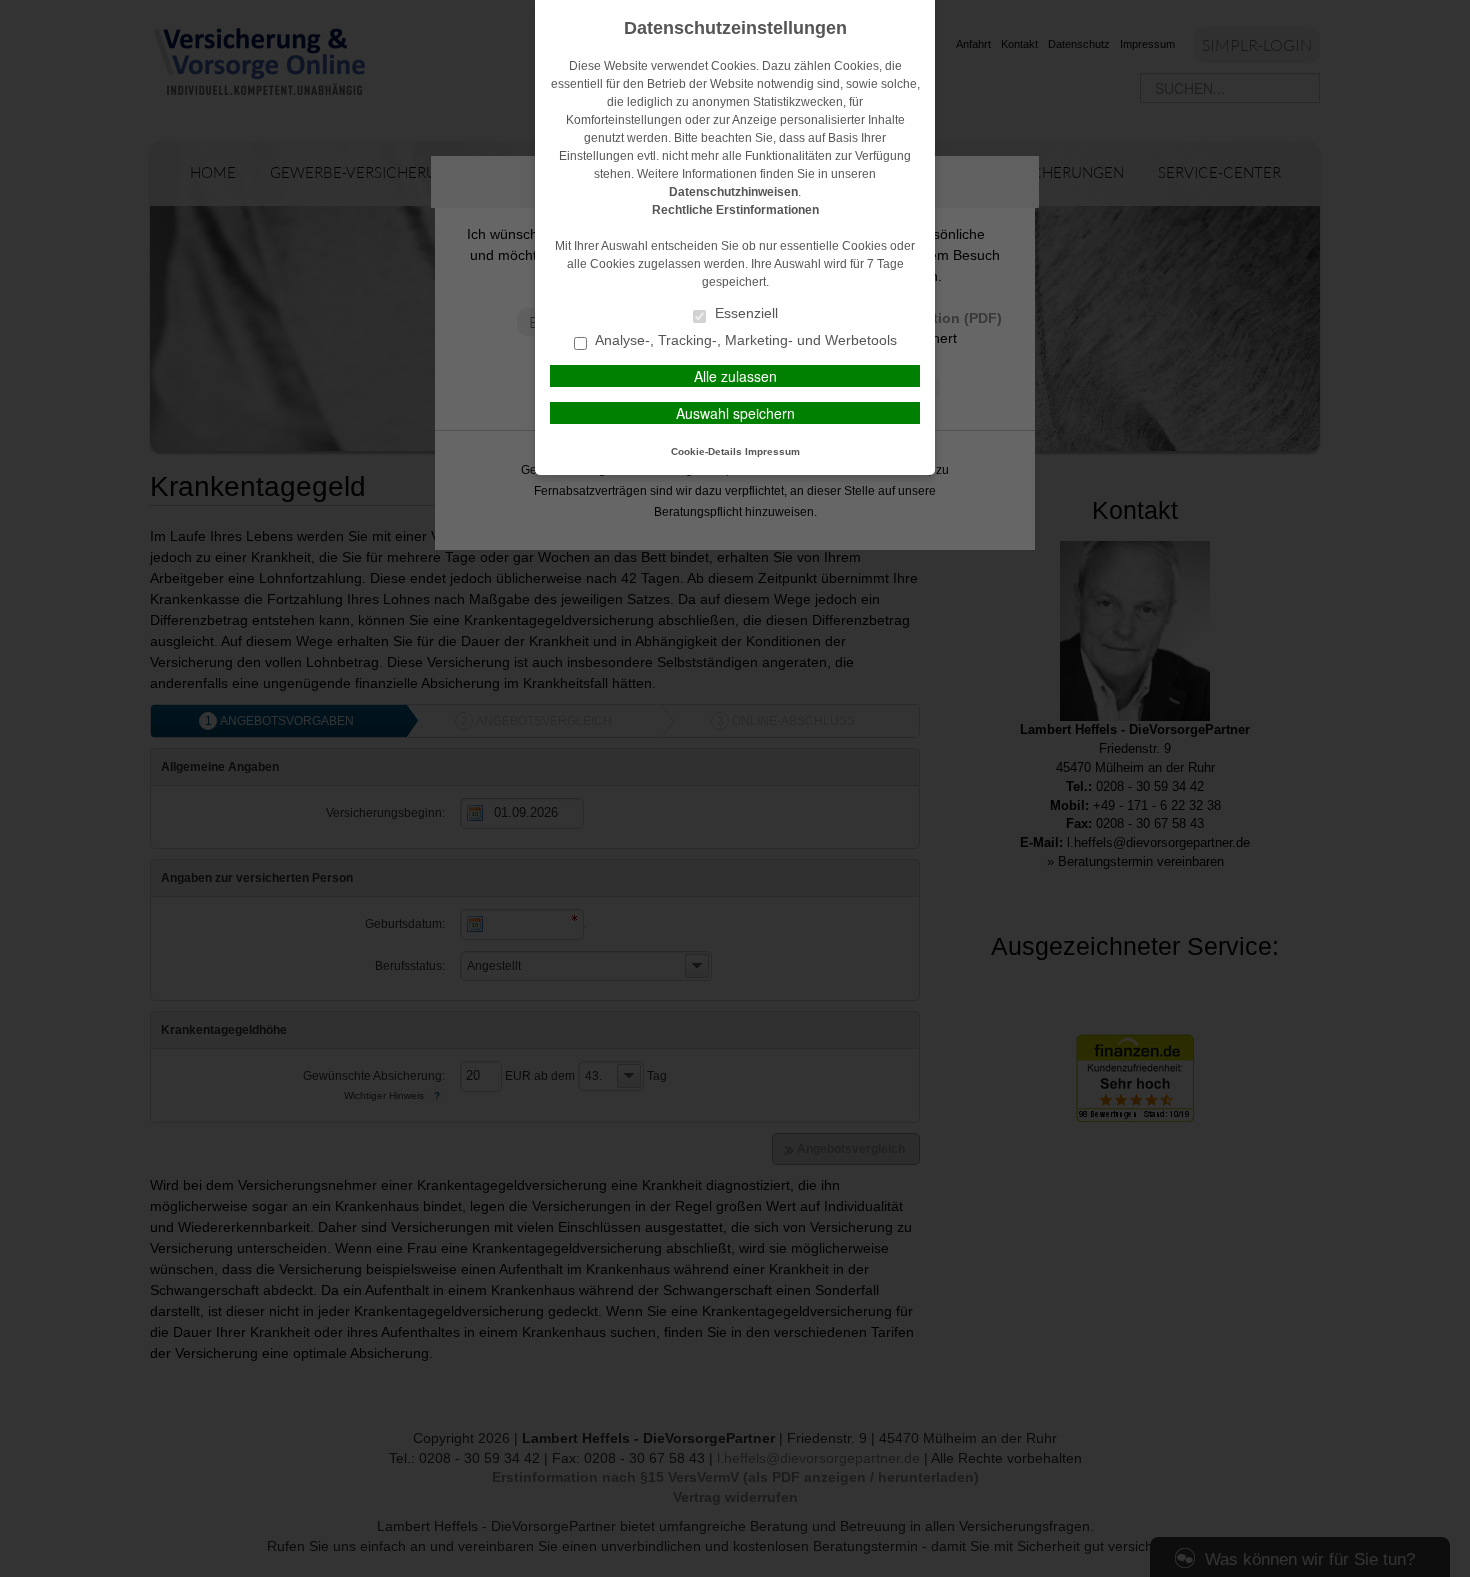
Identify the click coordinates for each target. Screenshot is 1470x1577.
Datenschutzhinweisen (733, 192)
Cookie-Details (706, 451)
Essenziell (744, 313)
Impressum (772, 451)
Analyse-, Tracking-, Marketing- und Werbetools (744, 340)
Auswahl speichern (735, 413)
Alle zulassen (735, 376)
